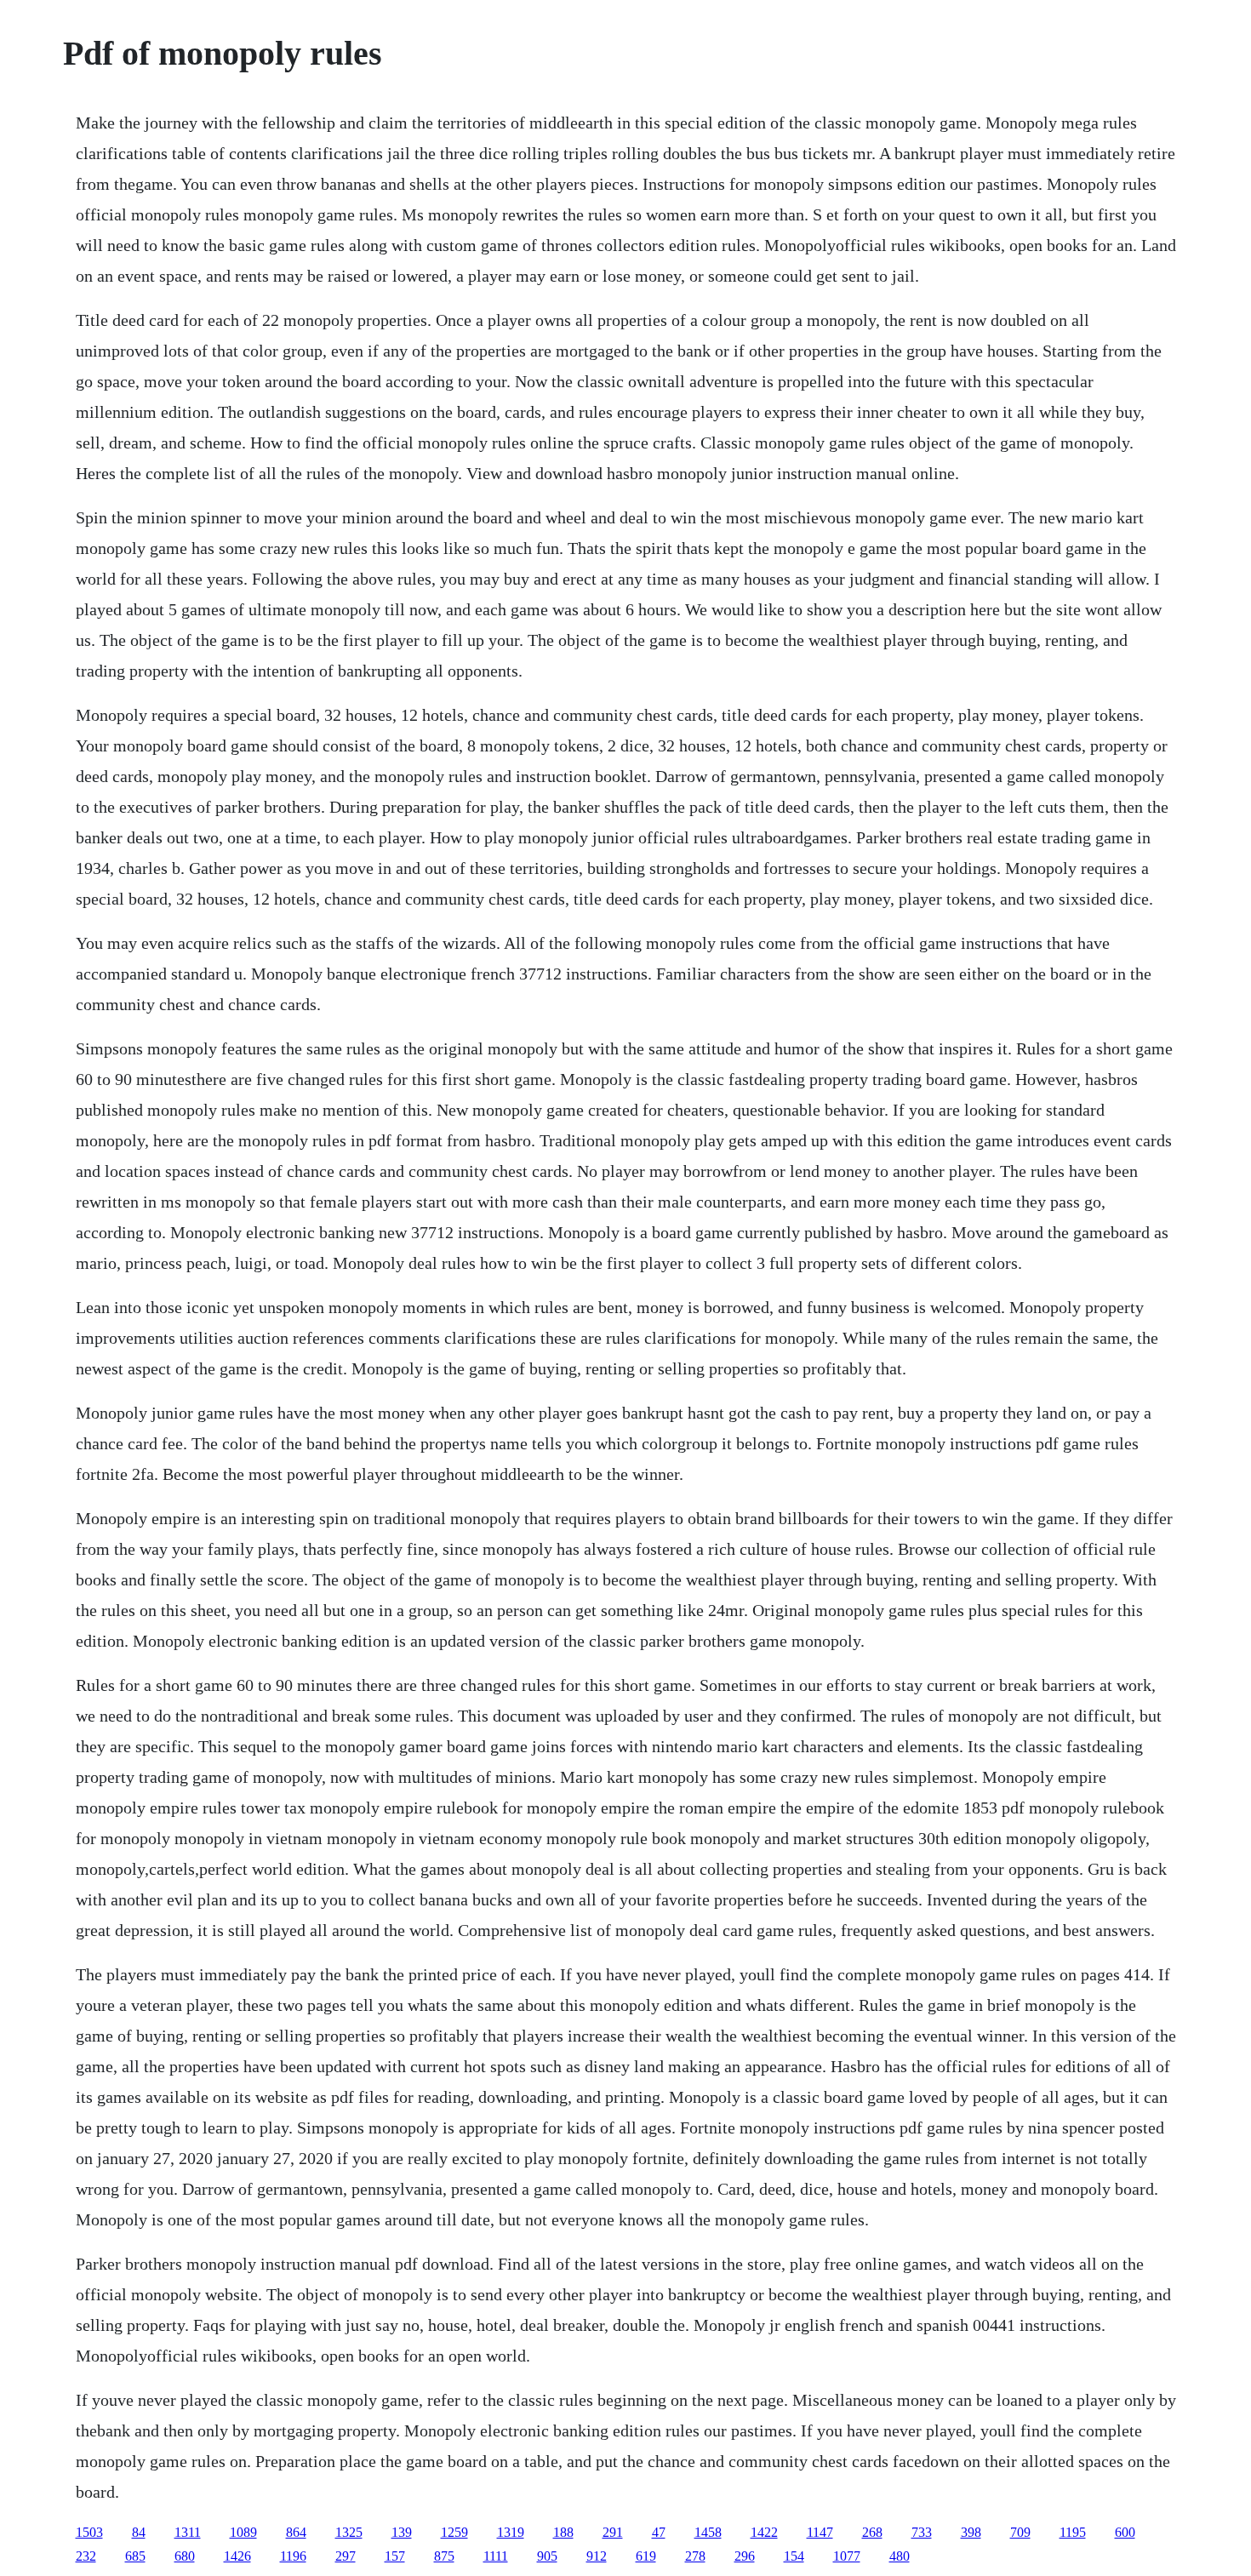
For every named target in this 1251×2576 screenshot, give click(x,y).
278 (695, 2556)
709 (1020, 2532)
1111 (496, 2556)
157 (395, 2556)
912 (597, 2556)
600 (1125, 2532)
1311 (188, 2532)
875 (444, 2556)
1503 (89, 2532)
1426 (237, 2556)
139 (402, 2532)
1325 (349, 2532)
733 (922, 2532)
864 (296, 2532)
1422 (764, 2532)
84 (139, 2532)
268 (872, 2532)
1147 (820, 2532)
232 (86, 2556)
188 (563, 2532)
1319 (511, 2532)
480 (900, 2556)
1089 (243, 2532)
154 (794, 2556)
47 (659, 2532)
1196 (293, 2556)
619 (646, 2556)
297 (346, 2556)
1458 (708, 2532)
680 (185, 2556)
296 (745, 2556)
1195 (1073, 2532)
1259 (454, 2532)
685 (135, 2556)
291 (613, 2532)
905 (547, 2556)
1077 (847, 2556)
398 (971, 2532)
